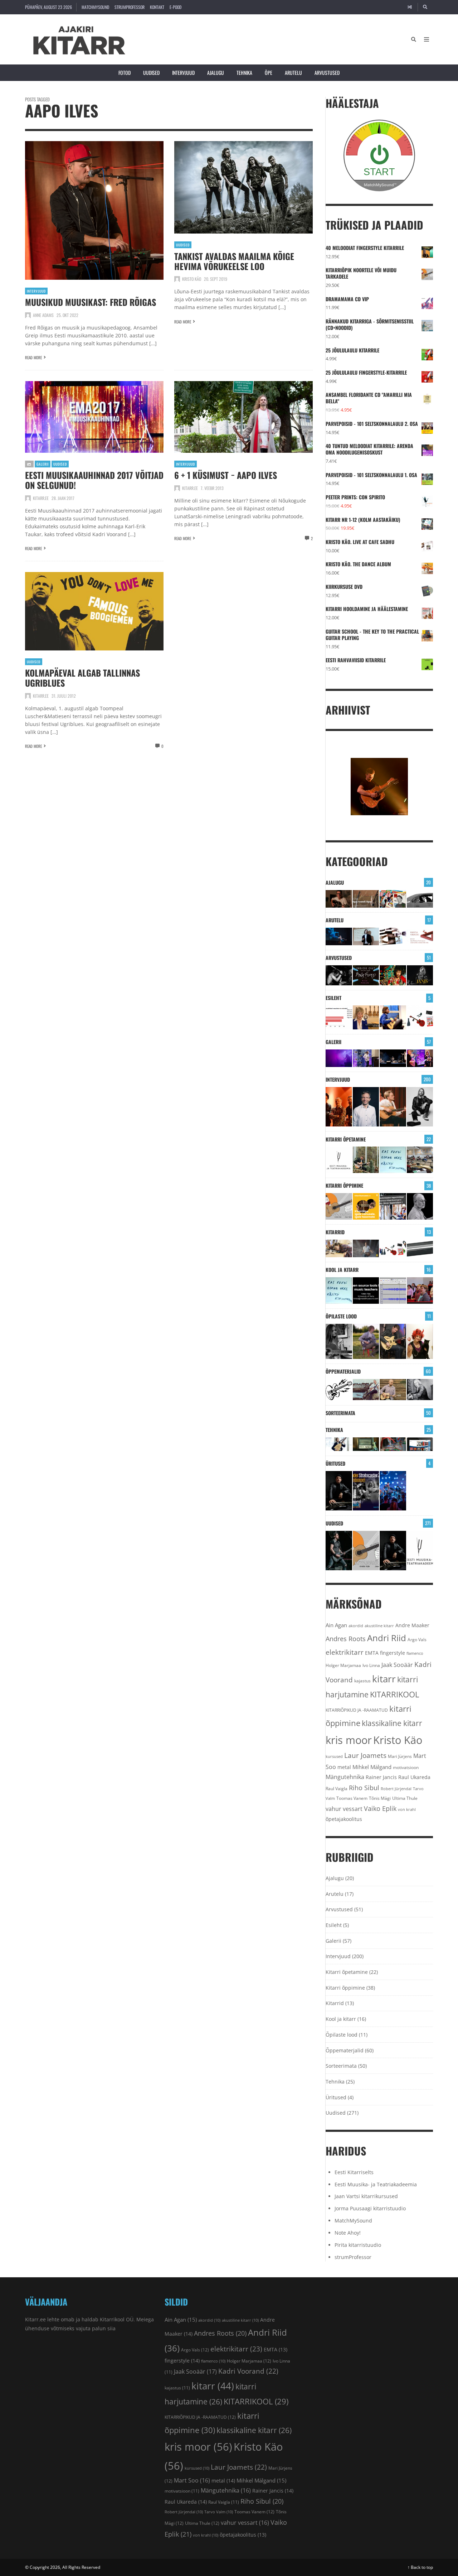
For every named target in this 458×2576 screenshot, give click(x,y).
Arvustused (327, 73)
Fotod (125, 73)
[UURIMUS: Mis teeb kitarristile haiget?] (393, 936)
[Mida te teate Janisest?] (420, 975)
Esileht (333, 998)
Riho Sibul (364, 1788)
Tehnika (244, 73)
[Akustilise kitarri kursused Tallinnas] (420, 1206)
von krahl (407, 1810)
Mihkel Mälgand (372, 1767)
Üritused (335, 1463)
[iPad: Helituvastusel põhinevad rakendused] (420, 1444)
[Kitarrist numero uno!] (393, 975)
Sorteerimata (340, 1413)
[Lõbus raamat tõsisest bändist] (366, 975)
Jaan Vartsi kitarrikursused (366, 2196)
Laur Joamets (365, 1755)
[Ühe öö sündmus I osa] (420, 899)
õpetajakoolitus (344, 1819)
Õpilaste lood (341, 1316)
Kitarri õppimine (344, 1185)
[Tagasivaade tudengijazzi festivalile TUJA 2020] (393, 1491)
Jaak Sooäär (397, 1665)
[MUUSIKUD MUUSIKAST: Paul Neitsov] (393, 1107)
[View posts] (29, 464)
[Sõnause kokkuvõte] (366, 936)
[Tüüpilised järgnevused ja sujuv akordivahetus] (339, 1390)
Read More (33, 357)
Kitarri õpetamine (346, 1139)
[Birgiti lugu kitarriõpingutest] (339, 1341)
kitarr (384, 1679)
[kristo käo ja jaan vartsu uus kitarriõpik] (339, 1206)
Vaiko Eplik (380, 1808)
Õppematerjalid (343, 1371)
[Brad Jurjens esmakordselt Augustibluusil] (339, 1551)
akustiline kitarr (379, 1626)
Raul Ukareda (414, 1777)
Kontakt (157, 7)
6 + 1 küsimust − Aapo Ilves (226, 475)
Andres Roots (346, 1639)
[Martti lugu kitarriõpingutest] (366, 1341)
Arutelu (293, 73)
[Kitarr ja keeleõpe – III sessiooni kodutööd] (393, 1017)
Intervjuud (183, 73)
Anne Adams (43, 315)
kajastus (362, 1681)
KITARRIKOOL (394, 1694)
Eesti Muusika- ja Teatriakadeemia (376, 2184)
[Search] (425, 7)
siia (111, 2328)
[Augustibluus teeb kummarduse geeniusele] (366, 1491)
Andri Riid (387, 1638)
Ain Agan (336, 1625)
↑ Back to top (420, 2567)
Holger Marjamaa (343, 1665)
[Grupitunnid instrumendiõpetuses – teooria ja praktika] (420, 1160)
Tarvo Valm (219, 2512)
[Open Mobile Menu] (427, 39)
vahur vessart (344, 1809)
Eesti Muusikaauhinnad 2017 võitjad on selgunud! (94, 480)
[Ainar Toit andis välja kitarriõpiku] (366, 1160)
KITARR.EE (41, 498)
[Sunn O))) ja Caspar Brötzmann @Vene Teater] (339, 1058)
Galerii (43, 464)
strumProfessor (130, 7)
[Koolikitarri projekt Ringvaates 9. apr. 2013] (366, 1017)
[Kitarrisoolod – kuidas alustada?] (393, 1341)
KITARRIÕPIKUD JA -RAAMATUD (357, 1710)
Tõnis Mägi (380, 1798)
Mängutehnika (345, 1777)
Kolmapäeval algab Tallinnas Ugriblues (82, 678)
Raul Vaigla (337, 1788)
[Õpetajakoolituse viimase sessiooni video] (420, 1291)
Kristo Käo (192, 279)
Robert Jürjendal (396, 1789)
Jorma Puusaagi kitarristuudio (370, 2208)
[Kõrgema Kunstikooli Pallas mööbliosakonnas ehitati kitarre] (339, 1248)
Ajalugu (216, 73)
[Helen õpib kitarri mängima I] (420, 1341)
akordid (356, 1626)
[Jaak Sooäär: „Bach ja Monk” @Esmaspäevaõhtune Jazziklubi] (366, 1058)
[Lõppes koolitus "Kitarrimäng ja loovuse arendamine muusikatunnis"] (393, 1291)
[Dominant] (366, 1390)
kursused (334, 1756)
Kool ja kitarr (342, 1270)
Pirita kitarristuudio (358, 2245)
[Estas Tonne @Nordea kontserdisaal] (393, 1058)
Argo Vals (417, 1640)
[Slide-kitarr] (420, 1248)
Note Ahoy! (348, 2233)
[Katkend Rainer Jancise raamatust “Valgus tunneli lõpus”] (366, 899)
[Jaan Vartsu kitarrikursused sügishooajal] (366, 1206)
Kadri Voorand (248, 2371)
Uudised (151, 73)
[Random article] (410, 7)
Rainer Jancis (381, 1777)
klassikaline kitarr (392, 1723)
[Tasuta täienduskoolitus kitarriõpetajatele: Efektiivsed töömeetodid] (339, 1160)
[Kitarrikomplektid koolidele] (420, 1017)
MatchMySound (95, 7)
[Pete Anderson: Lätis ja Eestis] (339, 899)
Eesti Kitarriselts (354, 2172)
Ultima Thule (405, 1798)
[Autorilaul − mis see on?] (393, 1390)
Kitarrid (335, 1232)
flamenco (415, 1653)
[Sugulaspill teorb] (339, 1444)
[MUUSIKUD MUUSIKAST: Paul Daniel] (366, 1107)
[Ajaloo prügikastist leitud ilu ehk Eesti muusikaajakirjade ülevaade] (393, 899)
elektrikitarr (345, 1652)
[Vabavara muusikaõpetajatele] (366, 1291)
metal (344, 1767)
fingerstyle (393, 1653)
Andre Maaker (412, 1625)
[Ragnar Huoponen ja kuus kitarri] (366, 1248)
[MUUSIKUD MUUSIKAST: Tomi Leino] (339, 1107)
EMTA (372, 1653)
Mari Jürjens (400, 1756)
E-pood (176, 7)
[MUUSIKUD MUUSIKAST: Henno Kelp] (420, 1107)
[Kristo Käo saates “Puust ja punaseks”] (420, 936)
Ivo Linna (371, 1665)
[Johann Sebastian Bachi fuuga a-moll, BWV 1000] (420, 1390)
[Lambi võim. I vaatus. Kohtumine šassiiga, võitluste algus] (393, 1444)
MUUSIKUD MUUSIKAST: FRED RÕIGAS (91, 302)
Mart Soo (192, 2480)
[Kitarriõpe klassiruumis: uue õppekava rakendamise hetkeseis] (339, 1017)
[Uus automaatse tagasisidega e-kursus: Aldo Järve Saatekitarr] (393, 1206)
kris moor (349, 1740)
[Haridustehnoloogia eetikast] (393, 1160)
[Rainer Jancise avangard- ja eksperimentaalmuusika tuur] (339, 1491)
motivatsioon (406, 1767)
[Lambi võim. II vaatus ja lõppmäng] (366, 1444)
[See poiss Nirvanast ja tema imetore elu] (339, 975)
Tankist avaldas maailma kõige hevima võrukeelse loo (234, 261)
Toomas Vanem (352, 1798)
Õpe (269, 73)
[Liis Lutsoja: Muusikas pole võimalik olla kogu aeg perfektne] (420, 1058)
